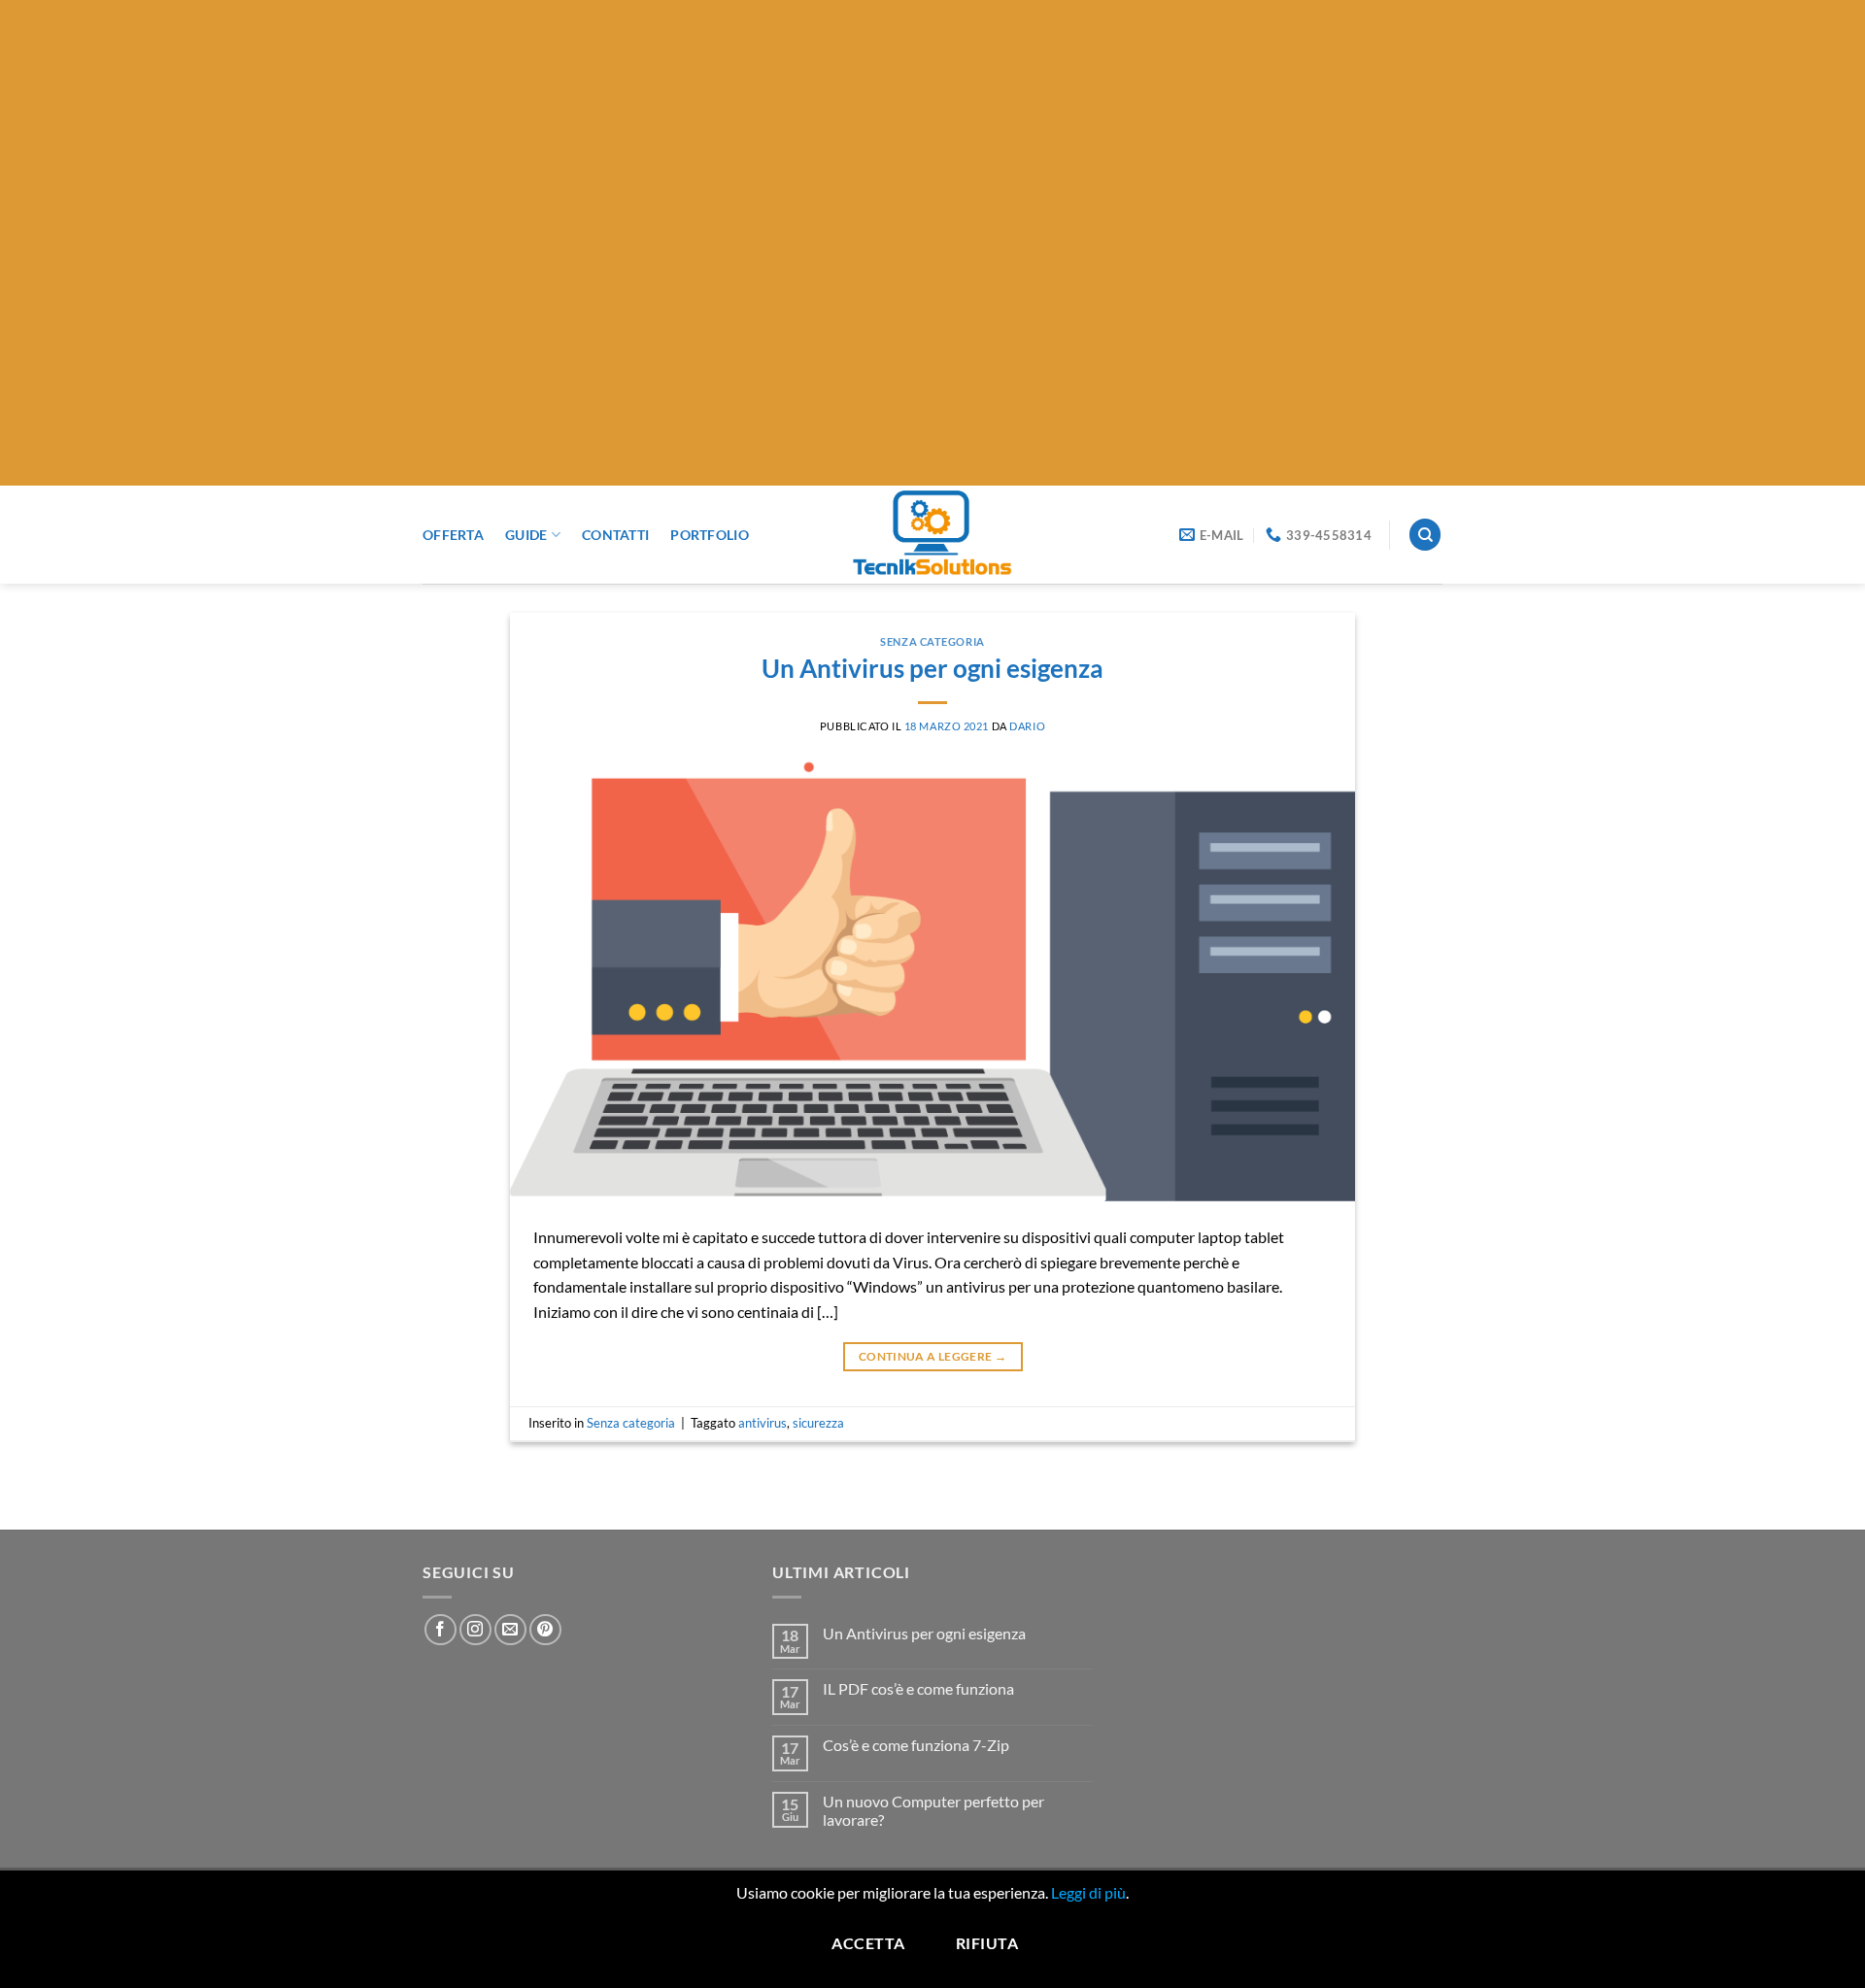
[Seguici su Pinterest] (545, 1630)
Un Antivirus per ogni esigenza (932, 668)
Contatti (615, 535)
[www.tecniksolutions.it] (932, 535)
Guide (526, 535)
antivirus (763, 1423)
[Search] (1425, 535)
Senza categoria (932, 641)
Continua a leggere (932, 1356)
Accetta (868, 1943)
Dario (1027, 726)
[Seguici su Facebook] (441, 1630)
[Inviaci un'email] (510, 1630)
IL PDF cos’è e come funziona (918, 1688)
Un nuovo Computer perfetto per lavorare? (933, 1810)
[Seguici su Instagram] (475, 1630)
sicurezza (818, 1423)
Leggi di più (1088, 1892)
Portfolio (710, 535)
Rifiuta (987, 1943)
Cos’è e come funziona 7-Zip (916, 1745)
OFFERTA (453, 535)
